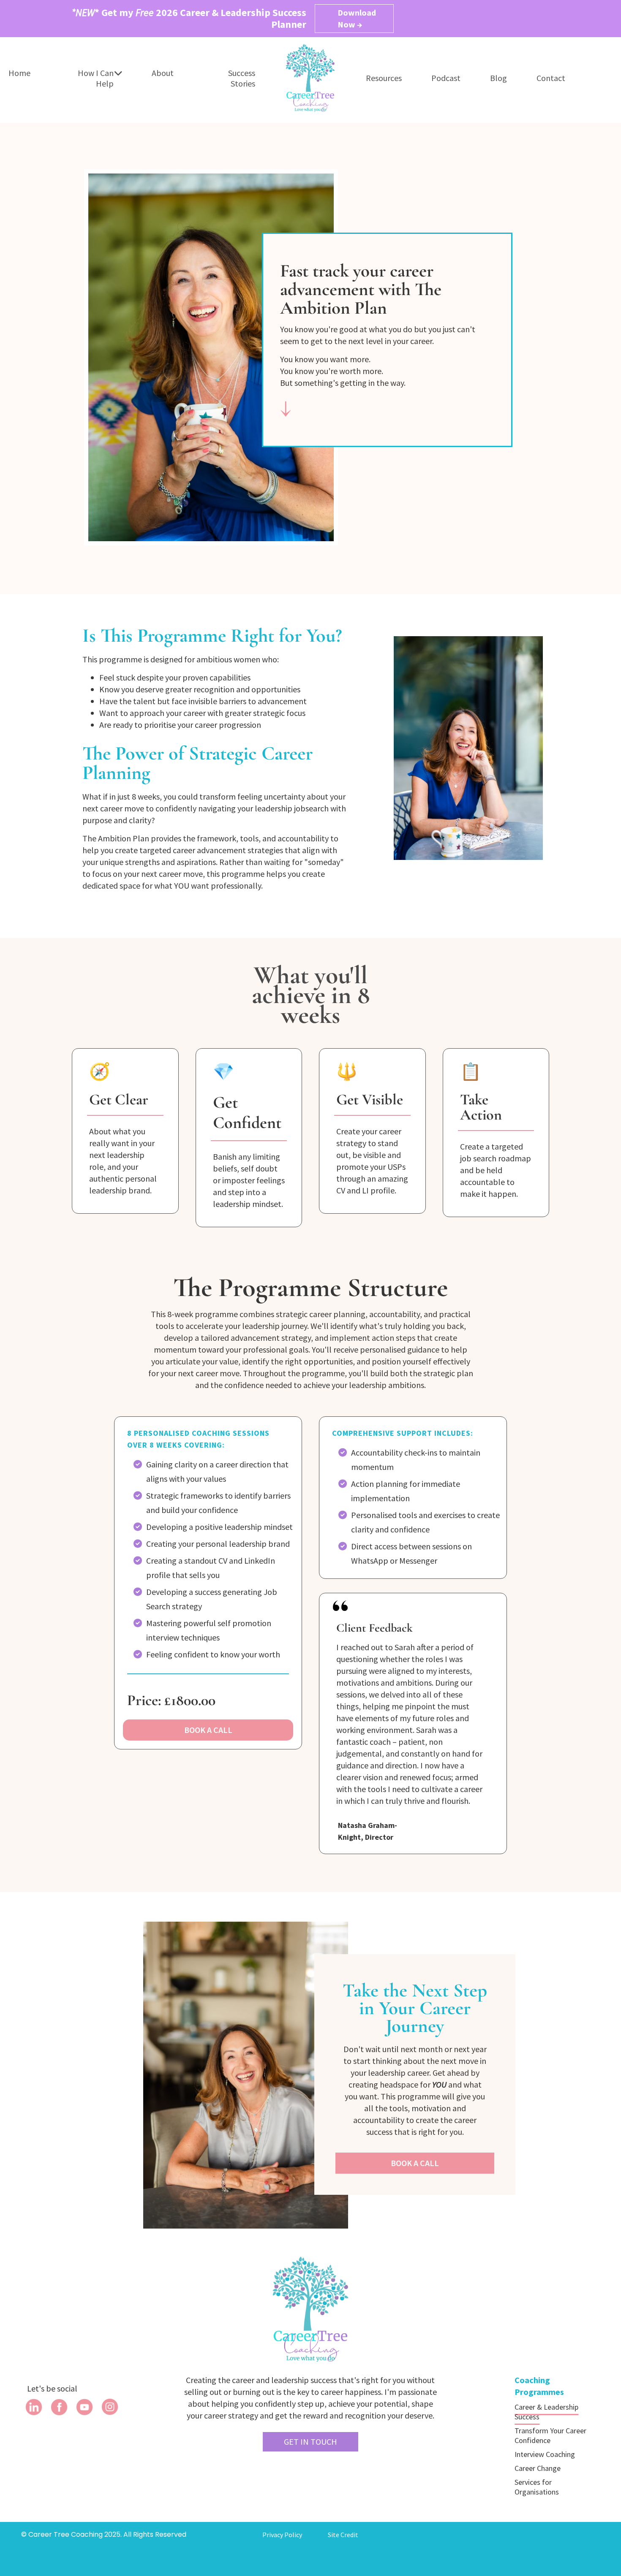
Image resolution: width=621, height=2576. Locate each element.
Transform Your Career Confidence (550, 2435)
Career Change (538, 2468)
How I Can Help (96, 78)
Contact (551, 78)
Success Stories (242, 78)
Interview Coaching (545, 2454)
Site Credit (343, 2535)
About (163, 73)
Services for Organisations (537, 2487)
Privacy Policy (282, 2535)
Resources (384, 78)
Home (19, 73)
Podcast (446, 78)
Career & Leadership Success (546, 2412)
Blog (498, 78)
